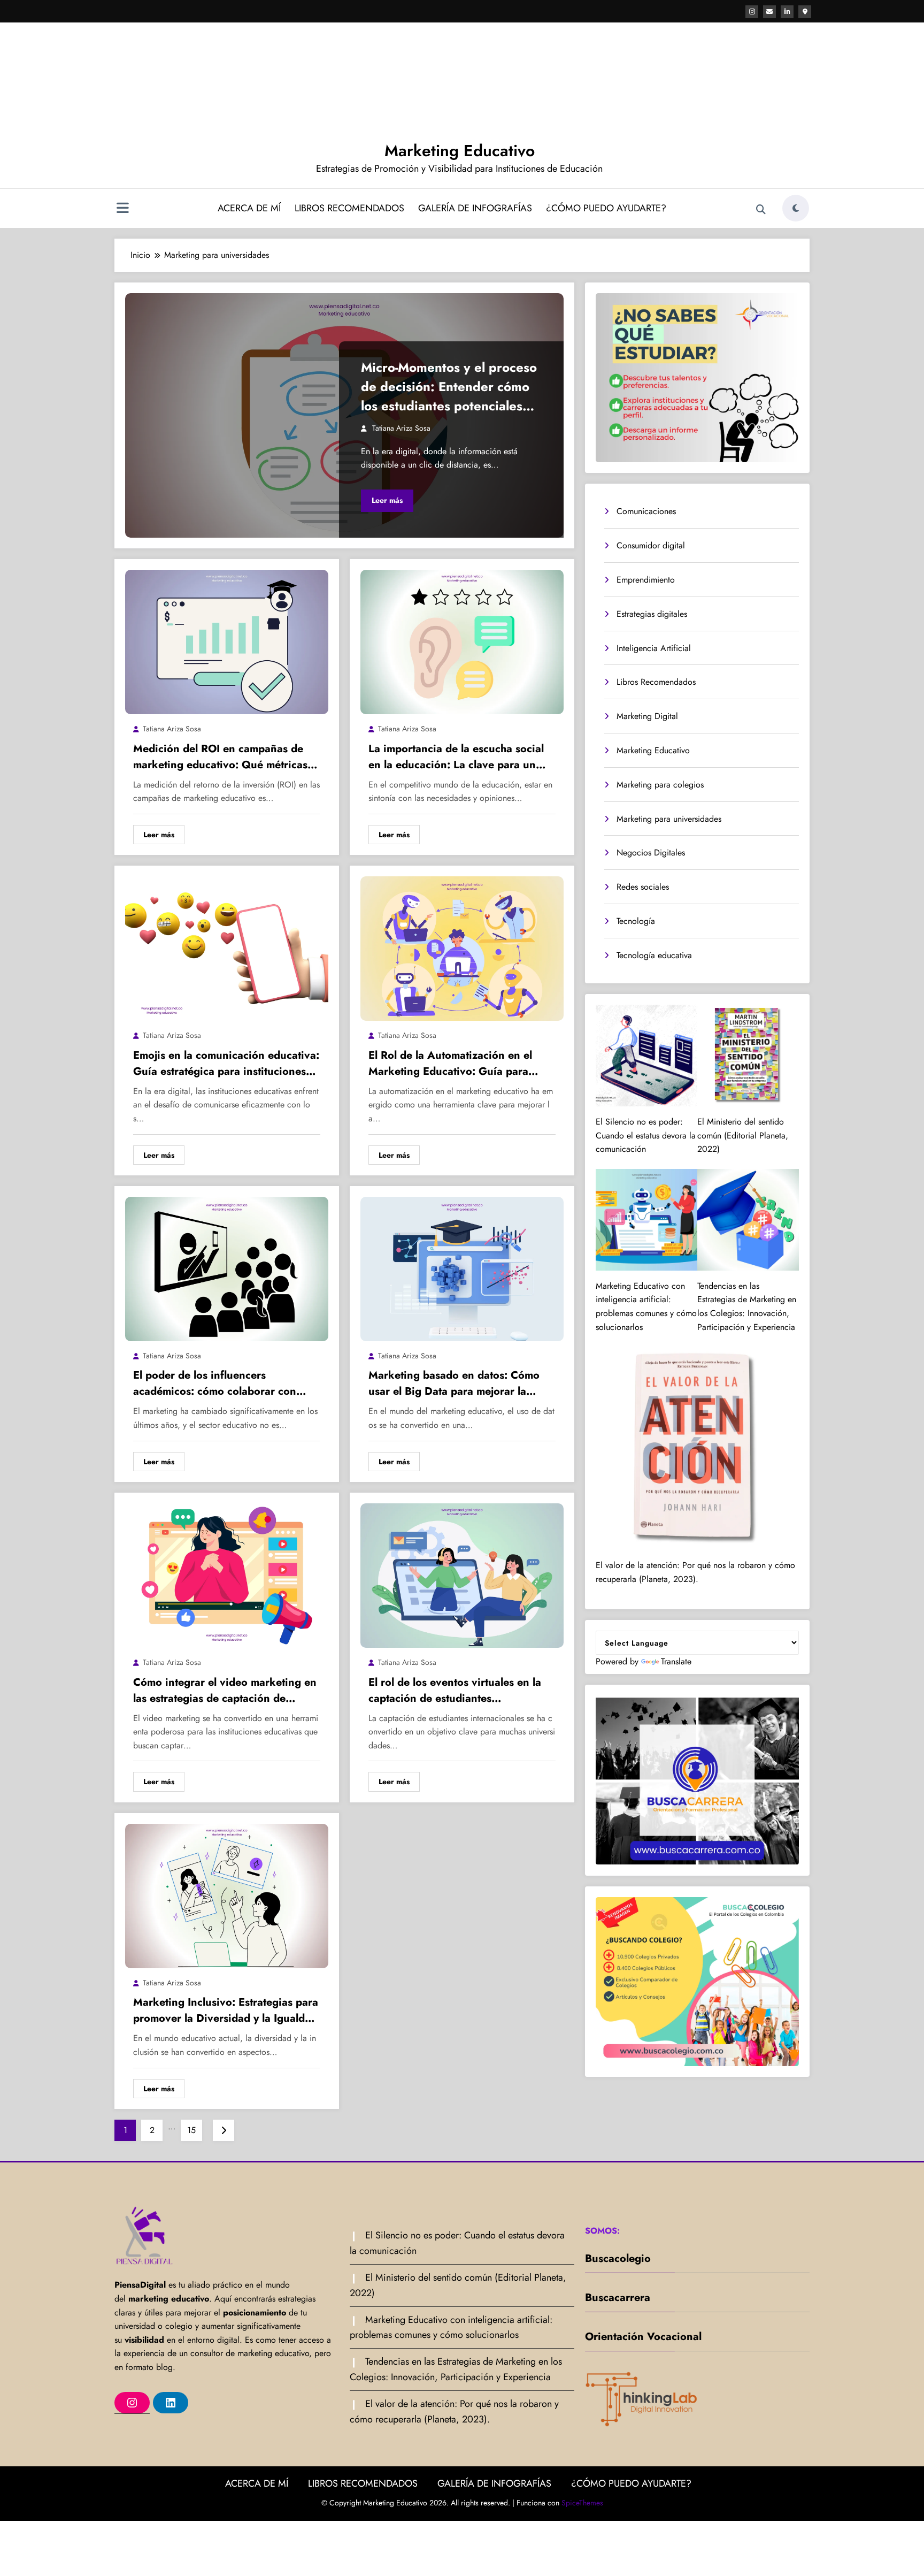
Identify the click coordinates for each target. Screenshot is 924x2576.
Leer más (387, 500)
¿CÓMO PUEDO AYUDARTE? (606, 208)
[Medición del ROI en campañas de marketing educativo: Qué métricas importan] (227, 641)
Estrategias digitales (652, 614)
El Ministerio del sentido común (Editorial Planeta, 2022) (743, 1135)
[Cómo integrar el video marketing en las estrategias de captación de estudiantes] (227, 1575)
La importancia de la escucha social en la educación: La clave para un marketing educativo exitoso (456, 757)
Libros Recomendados (656, 682)
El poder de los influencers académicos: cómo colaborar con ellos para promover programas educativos (215, 1383)
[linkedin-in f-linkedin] (787, 12)
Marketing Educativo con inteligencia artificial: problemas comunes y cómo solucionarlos (646, 1306)
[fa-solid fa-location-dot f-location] (805, 12)
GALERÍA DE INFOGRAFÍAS (475, 208)
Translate (676, 1661)
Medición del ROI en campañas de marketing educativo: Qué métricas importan (220, 757)
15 (191, 2130)
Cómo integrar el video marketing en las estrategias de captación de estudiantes (225, 1691)
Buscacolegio (618, 2258)
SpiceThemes (582, 2503)
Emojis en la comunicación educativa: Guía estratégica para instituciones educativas (226, 1064)
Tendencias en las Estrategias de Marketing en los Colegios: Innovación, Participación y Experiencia (747, 1306)
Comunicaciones (646, 511)
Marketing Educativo (460, 151)
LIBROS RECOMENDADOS (349, 208)
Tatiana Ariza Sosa (401, 428)
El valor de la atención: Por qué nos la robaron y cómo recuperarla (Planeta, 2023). (695, 1572)
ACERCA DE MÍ (249, 208)
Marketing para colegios (660, 785)
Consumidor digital (651, 545)
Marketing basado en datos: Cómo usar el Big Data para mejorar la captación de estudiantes (454, 1383)
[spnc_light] (796, 208)
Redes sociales (643, 887)
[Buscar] (761, 210)
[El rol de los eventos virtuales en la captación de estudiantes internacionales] (462, 1575)
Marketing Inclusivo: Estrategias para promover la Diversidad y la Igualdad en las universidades (226, 2011)
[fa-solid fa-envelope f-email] (769, 12)
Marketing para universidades (669, 819)
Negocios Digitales (651, 853)
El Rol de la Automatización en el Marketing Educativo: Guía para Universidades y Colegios (450, 1064)
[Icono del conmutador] (122, 209)
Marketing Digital (647, 716)
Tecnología (636, 921)
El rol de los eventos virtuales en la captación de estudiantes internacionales (455, 1691)
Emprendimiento (646, 580)
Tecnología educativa (654, 955)
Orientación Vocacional (643, 2337)
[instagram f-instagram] (752, 12)
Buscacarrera (618, 2298)
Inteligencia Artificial (654, 648)
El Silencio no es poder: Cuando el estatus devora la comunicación (646, 1135)
